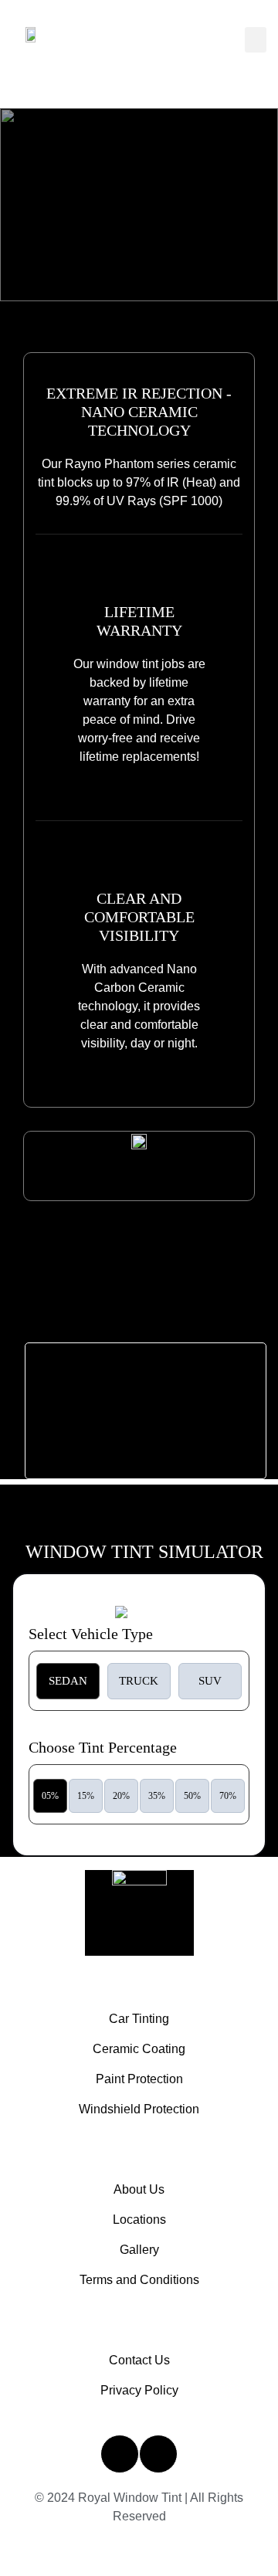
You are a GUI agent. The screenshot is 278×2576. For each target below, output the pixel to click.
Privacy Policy (139, 2390)
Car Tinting (139, 2019)
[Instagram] (120, 2454)
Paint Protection (139, 2079)
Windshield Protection (139, 2109)
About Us (139, 2189)
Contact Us (139, 2360)
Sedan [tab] (68, 1681)
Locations (139, 2220)
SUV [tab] (210, 1681)
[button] (256, 40)
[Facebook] (158, 2454)
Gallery (139, 2250)
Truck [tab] (139, 1681)
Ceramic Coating (139, 2049)
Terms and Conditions (139, 2280)
